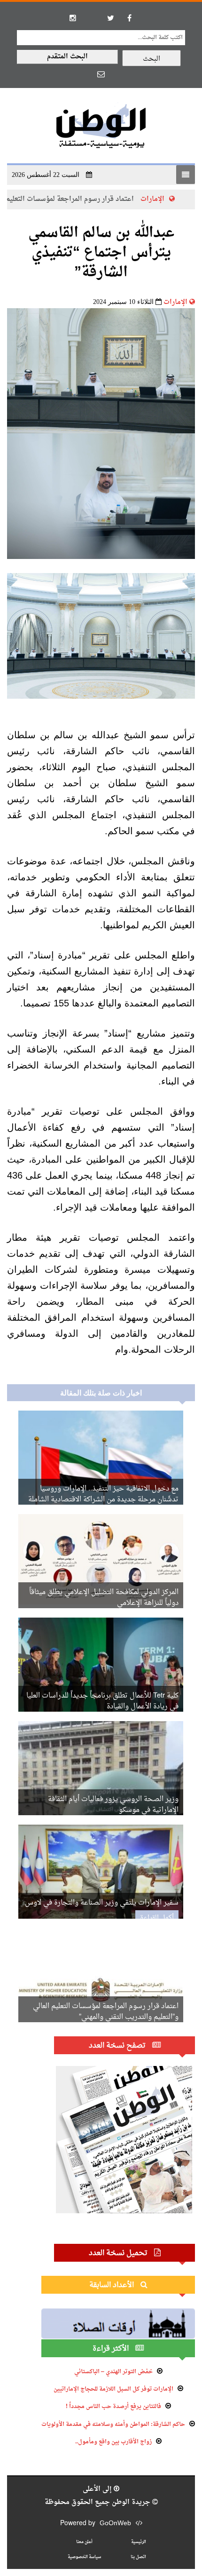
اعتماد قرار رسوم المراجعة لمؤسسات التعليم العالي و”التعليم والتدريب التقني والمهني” (106, 2012)
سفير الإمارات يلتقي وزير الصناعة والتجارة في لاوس (102, 1903)
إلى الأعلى (98, 2489)
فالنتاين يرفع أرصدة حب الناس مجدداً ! (113, 2407)
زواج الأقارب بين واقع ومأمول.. (113, 2442)
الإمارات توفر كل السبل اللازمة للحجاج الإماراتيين (113, 2389)
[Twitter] (110, 18)
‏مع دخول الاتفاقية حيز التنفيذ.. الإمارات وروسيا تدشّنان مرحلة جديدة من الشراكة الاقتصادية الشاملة (103, 1494)
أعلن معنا (84, 2542)
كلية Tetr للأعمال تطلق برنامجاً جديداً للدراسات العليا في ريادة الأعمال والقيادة (102, 1701)
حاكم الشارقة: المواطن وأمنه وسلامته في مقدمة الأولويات (113, 2424)
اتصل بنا (138, 2557)
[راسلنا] (101, 74)
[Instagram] (73, 18)
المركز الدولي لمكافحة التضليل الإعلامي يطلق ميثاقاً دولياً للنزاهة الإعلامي (104, 1598)
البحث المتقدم (67, 57)
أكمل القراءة (157, 1918)
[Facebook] (129, 18)
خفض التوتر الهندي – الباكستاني (113, 2372)
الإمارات (175, 302)
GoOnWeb (115, 2524)
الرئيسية (139, 2542)
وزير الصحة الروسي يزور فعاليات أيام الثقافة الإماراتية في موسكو (113, 1805)
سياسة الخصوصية (84, 2557)
